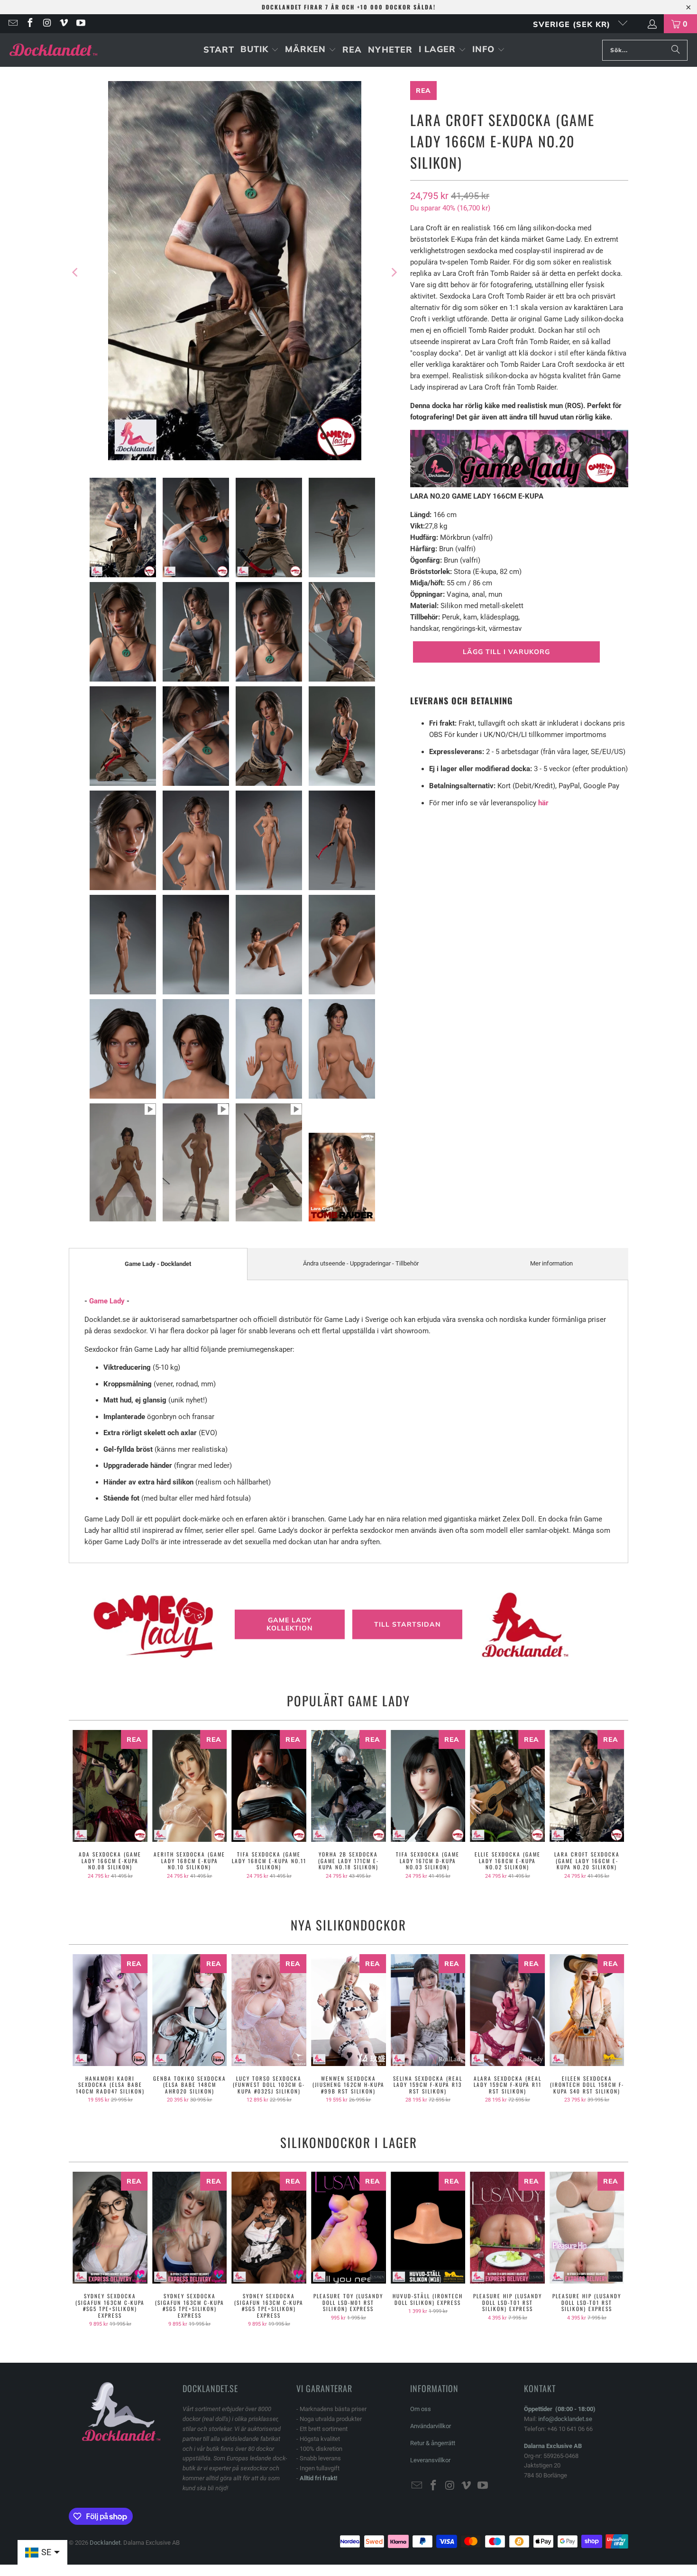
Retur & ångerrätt (433, 2443)
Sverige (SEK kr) (573, 24)
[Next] (394, 272)
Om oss (421, 2409)
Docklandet (105, 2543)
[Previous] (76, 272)
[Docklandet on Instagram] (46, 24)
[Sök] (676, 50)
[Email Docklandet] (12, 24)
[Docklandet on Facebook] (29, 24)
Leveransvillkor (430, 2460)
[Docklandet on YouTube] (80, 24)
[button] (260, 50)
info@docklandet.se (565, 2419)
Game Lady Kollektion (290, 1624)
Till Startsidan (408, 1624)
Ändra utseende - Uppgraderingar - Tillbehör (361, 1263)
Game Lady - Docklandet (158, 1264)
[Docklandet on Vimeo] (64, 24)
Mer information (551, 1263)
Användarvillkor (431, 2426)
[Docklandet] (53, 50)
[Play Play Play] (235, 272)
